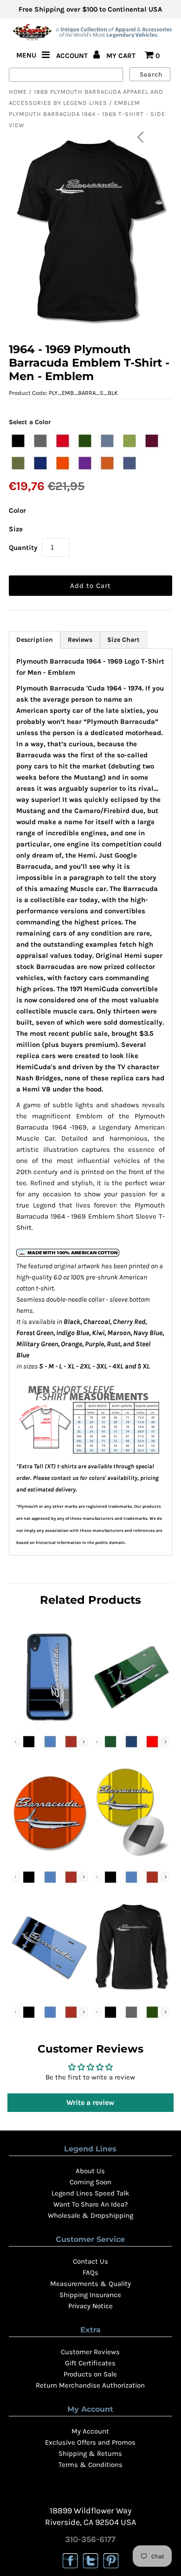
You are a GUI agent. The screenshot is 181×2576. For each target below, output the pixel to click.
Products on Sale (90, 2374)
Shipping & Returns (90, 2453)
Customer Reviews (90, 2352)
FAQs (90, 2273)
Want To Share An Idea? (90, 2204)
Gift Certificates (90, 2363)
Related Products (90, 1600)
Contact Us (90, 2261)
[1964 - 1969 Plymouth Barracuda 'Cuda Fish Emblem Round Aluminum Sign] (50, 1859)
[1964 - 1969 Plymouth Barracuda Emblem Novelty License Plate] (50, 1994)
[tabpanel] (90, 1102)
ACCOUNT (73, 56)
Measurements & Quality (90, 2284)
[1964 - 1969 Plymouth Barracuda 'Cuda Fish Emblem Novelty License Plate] (131, 1723)
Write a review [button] (90, 2102)
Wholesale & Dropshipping (90, 2215)
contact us (65, 1478)
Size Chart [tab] (123, 640)
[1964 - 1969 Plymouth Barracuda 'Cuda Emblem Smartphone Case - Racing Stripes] (50, 1723)
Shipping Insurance (90, 2295)
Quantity (23, 548)
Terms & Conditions (90, 2465)
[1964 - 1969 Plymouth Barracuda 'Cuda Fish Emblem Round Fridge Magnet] (131, 1859)
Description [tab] (35, 640)
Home (18, 92)
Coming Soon (90, 2182)
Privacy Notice (90, 2306)
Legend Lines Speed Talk (90, 2193)
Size (16, 529)
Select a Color (30, 422)
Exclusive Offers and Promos (90, 2442)
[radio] (18, 441)
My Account (90, 2431)
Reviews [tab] (80, 640)
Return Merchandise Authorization (90, 2385)
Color (17, 510)
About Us (90, 2171)
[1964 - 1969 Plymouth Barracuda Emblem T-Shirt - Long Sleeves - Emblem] (131, 1994)
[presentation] (84, 1742)
